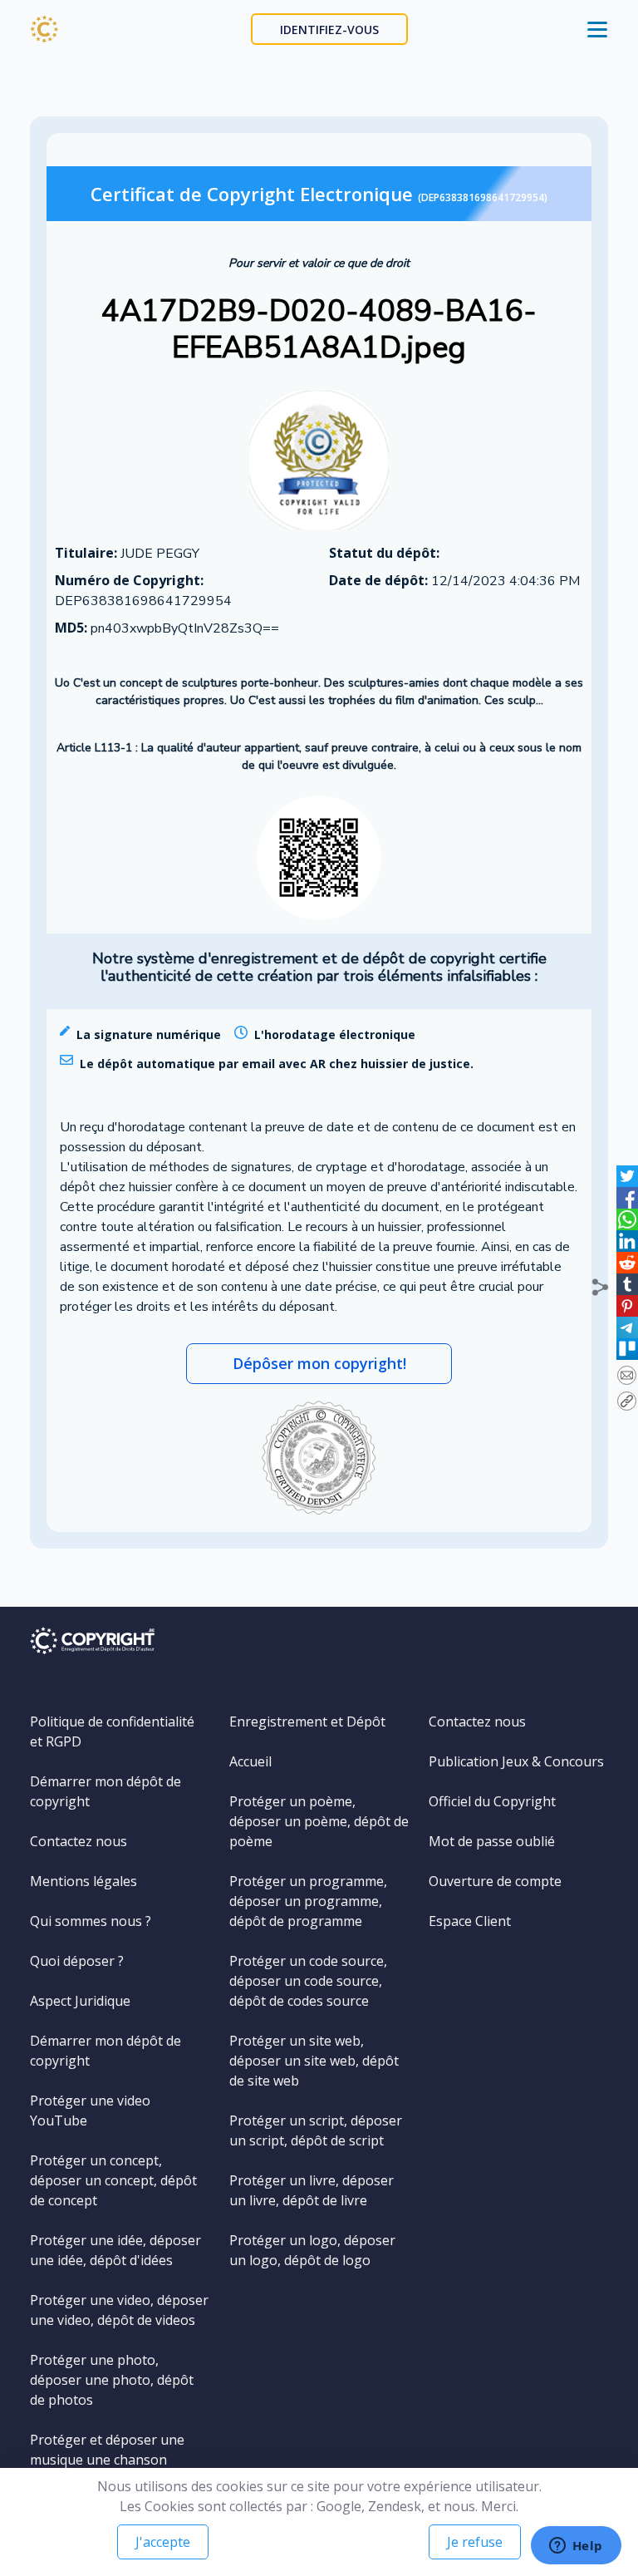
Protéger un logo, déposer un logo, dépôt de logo (312, 2250)
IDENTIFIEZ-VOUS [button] (329, 30)
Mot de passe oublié (492, 1841)
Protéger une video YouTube (90, 2111)
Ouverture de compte (495, 1881)
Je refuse (475, 2542)
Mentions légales (83, 1881)
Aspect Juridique (80, 2001)
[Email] (627, 1375)
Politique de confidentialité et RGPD (112, 1731)
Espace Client (470, 1921)
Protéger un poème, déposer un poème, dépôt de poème (319, 1821)
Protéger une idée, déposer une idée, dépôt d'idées (115, 2250)
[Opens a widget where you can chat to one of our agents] (576, 2547)
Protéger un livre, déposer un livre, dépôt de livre (312, 2190)
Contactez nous (79, 1841)
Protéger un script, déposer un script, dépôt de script (316, 2130)
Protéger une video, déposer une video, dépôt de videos (119, 2310)
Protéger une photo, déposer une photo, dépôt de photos (112, 2380)
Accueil (250, 1761)
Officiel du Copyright (492, 1801)
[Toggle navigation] (597, 29)
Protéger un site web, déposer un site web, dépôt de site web (314, 2061)
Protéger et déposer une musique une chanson (107, 2450)
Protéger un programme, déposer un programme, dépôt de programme (308, 1901)
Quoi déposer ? (77, 1961)
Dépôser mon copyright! (319, 1363)
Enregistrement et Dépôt (307, 1721)
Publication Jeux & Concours (516, 1761)
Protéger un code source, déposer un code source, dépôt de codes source (308, 1981)
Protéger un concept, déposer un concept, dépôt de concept (113, 2180)
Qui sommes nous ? (91, 1921)
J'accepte (163, 2542)
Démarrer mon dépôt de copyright (106, 1791)
